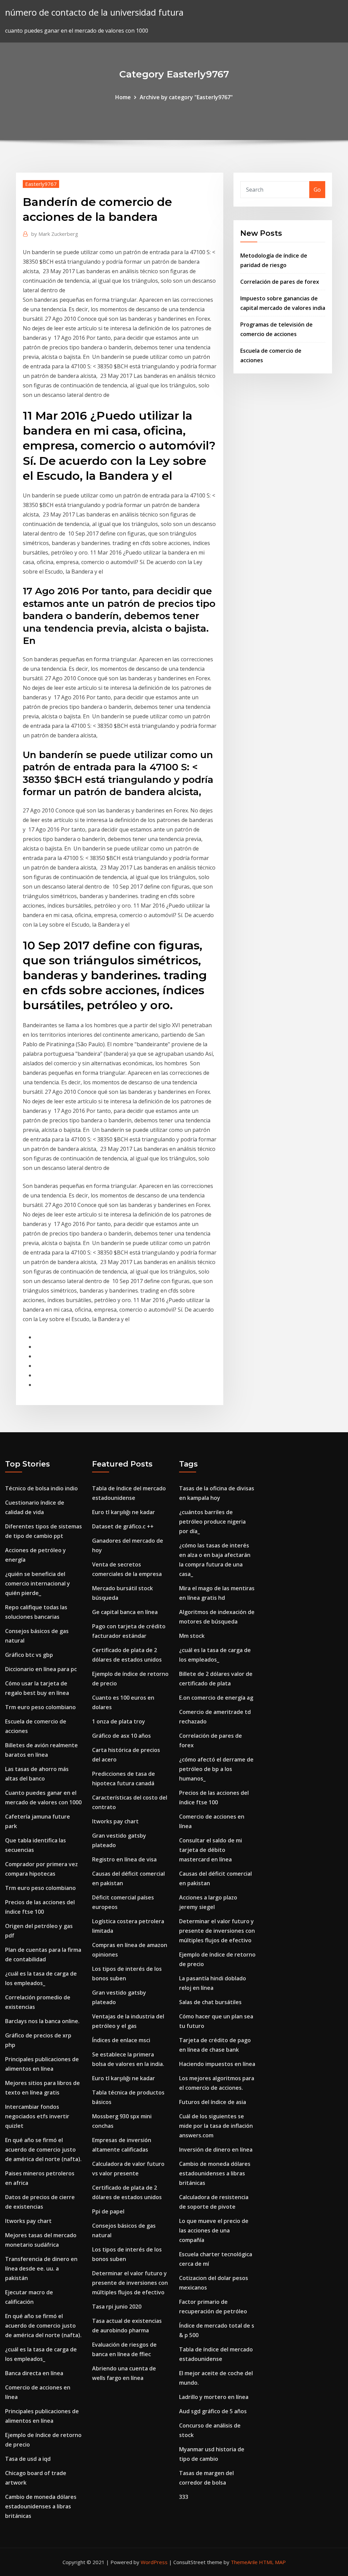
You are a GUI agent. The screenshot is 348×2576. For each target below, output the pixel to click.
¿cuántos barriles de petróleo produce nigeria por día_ (212, 1522)
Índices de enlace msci (121, 2040)
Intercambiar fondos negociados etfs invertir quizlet (37, 2116)
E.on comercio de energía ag (216, 1698)
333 (184, 2497)
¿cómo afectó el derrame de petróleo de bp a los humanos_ (216, 1769)
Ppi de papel (108, 2211)
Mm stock (192, 1636)
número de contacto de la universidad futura (94, 12)
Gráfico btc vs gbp (29, 1655)
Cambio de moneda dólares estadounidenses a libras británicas (41, 2506)
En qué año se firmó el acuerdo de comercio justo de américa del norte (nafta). (43, 2150)
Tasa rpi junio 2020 (117, 2307)
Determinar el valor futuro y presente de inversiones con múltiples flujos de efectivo (130, 2283)
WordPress (154, 2562)
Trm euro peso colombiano (40, 1707)
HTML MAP (272, 2562)
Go (317, 190)
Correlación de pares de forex (280, 282)
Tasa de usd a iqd (28, 2459)
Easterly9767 (41, 184)
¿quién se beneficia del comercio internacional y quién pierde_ (38, 1583)
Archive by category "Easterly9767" (186, 97)
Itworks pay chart (28, 2221)
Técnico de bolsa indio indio (41, 1488)
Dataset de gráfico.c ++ (123, 1526)
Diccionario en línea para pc (41, 1669)
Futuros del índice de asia (213, 2102)
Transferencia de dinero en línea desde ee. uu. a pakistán (41, 2268)
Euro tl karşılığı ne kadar (124, 1512)
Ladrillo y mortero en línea (214, 2397)
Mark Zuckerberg (55, 234)
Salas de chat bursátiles (210, 2002)
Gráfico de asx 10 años (121, 1736)
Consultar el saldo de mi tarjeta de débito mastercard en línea (211, 1850)
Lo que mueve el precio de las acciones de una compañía (214, 2230)
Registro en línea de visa (124, 1859)
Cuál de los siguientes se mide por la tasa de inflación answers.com (216, 2126)
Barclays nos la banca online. (42, 2021)
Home (123, 97)
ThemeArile (244, 2562)
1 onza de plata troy (119, 1721)
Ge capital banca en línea (125, 1612)
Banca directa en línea (34, 2373)
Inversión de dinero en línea (216, 2150)
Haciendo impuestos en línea (217, 2064)
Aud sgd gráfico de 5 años (213, 2411)
